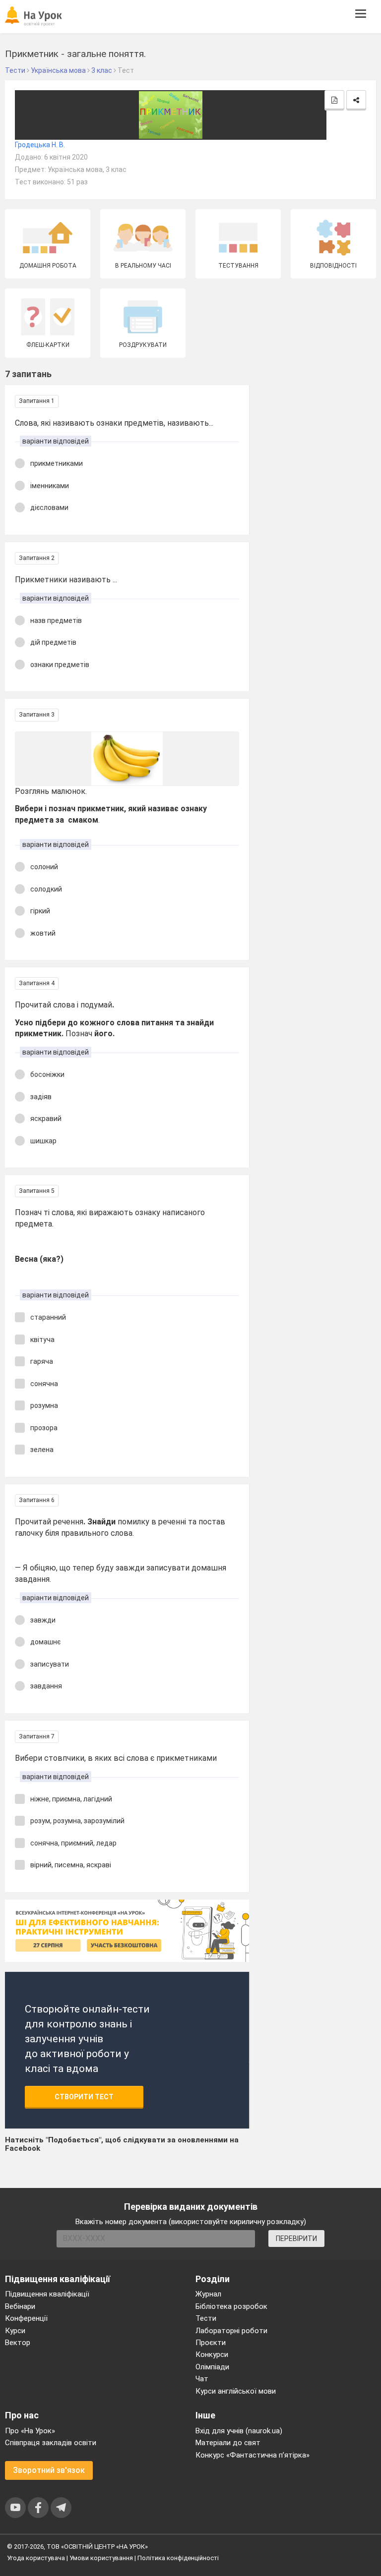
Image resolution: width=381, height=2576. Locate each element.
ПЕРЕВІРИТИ (296, 2239)
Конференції (26, 2318)
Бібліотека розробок (231, 2306)
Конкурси (212, 2354)
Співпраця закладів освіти (51, 2443)
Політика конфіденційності (178, 2558)
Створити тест (84, 2097)
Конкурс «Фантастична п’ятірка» (253, 2455)
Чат (202, 2379)
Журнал (208, 2294)
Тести (206, 2318)
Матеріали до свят (228, 2443)
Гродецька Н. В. (40, 145)
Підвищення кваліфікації (47, 2294)
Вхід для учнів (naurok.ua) (239, 2431)
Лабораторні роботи (231, 2331)
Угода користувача (36, 2558)
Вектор (18, 2343)
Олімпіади (212, 2367)
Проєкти (211, 2343)
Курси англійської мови (236, 2391)
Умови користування (101, 2558)
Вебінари (20, 2306)
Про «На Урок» (30, 2431)
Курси (15, 2331)
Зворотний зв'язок (49, 2470)
